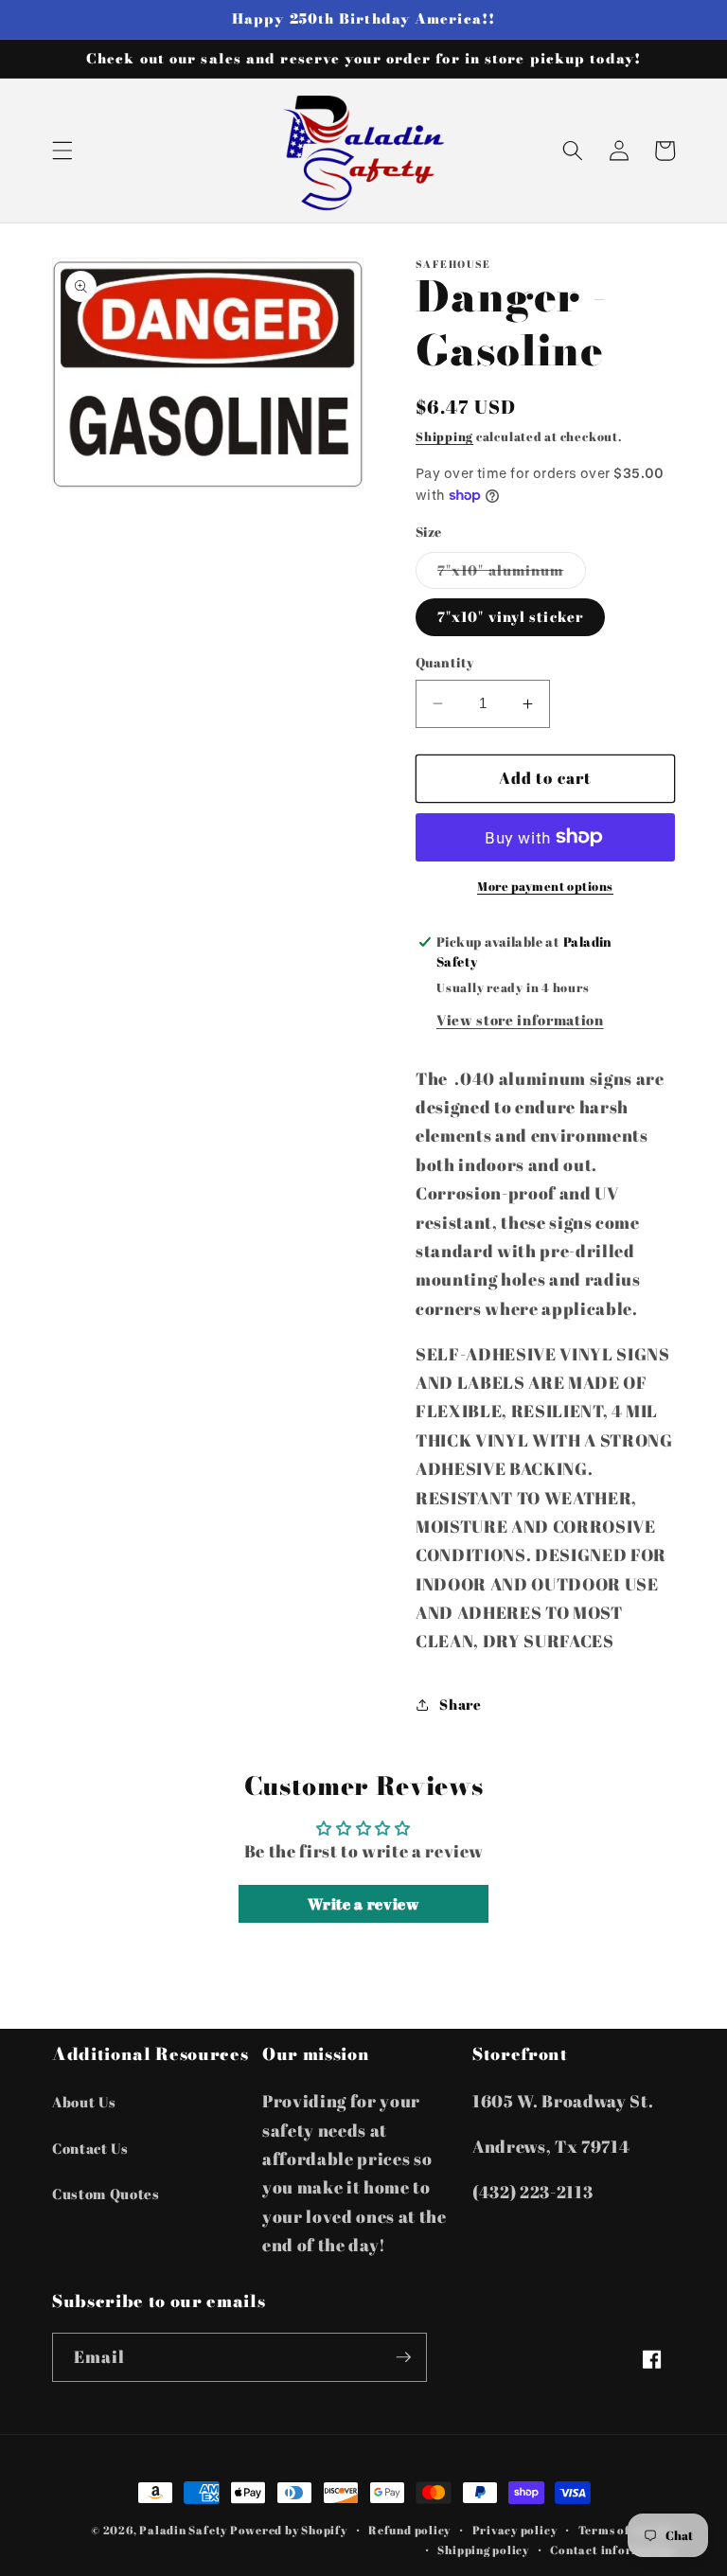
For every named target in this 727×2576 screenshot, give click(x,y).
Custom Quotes (106, 2194)
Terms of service (627, 2530)
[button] (62, 151)
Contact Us (90, 2148)
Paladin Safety (183, 2530)
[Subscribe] (403, 2357)
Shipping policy (483, 2550)
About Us (84, 2102)
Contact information (612, 2550)
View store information (520, 1020)
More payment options (545, 886)
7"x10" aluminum (512, 574)
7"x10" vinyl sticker (510, 616)
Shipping (444, 436)
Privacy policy (515, 2530)
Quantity (445, 662)
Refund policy (409, 2530)
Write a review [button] (363, 1904)
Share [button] (460, 1704)
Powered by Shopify (289, 2530)
